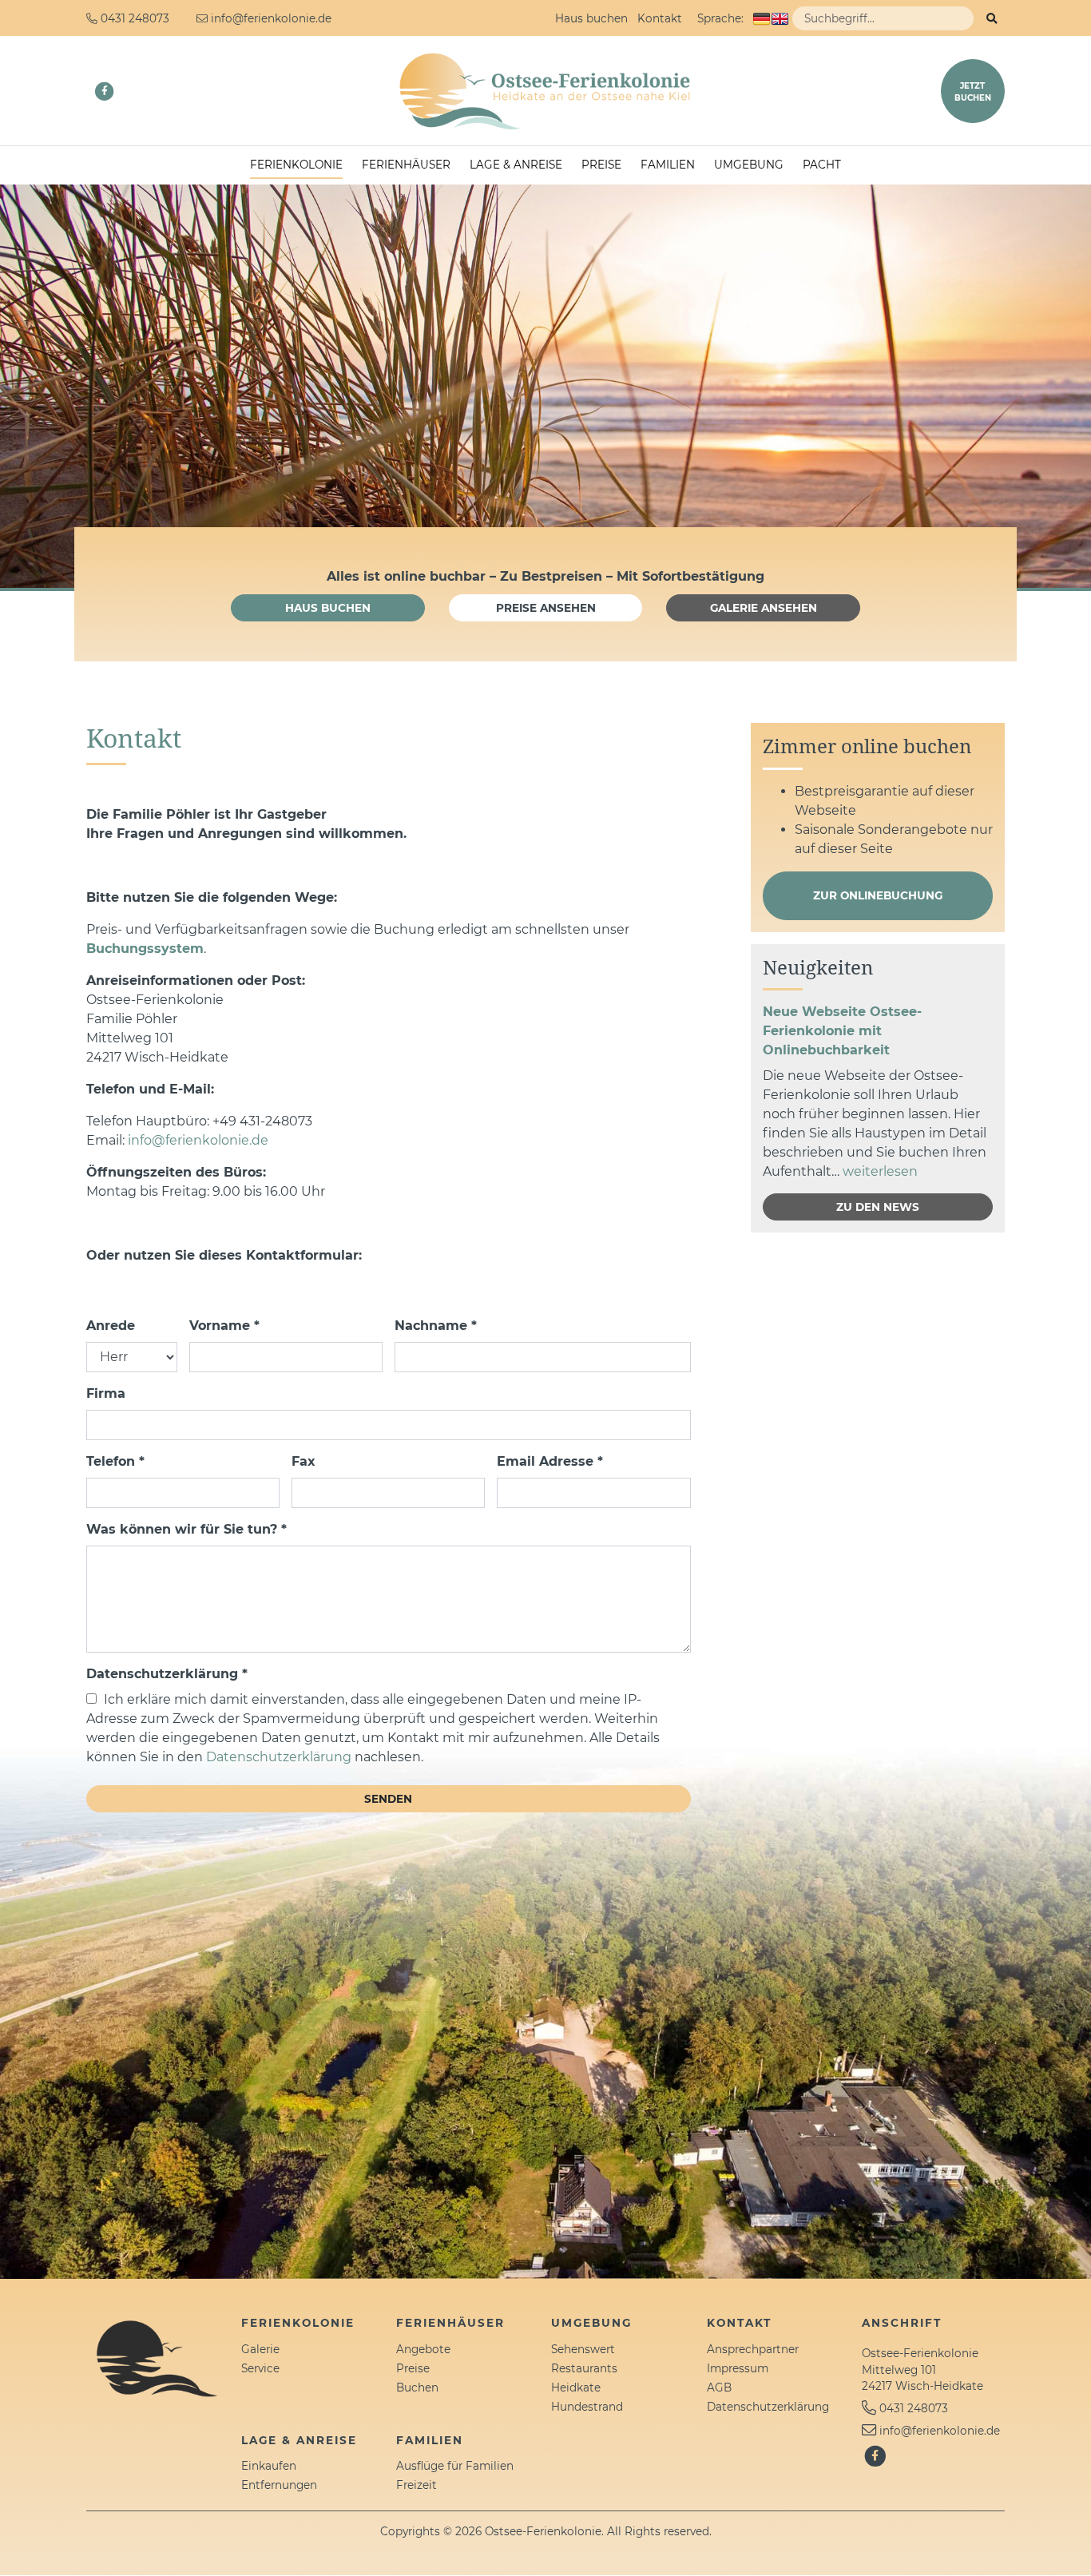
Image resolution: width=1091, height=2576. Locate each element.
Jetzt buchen (973, 92)
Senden (388, 1799)
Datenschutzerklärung (167, 1674)
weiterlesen (880, 1171)
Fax (303, 1461)
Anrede (111, 1326)
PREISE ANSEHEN (546, 608)
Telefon (115, 1461)
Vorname (224, 1326)
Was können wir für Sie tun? (186, 1529)
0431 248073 (914, 2408)
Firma (106, 1393)
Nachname (436, 1326)
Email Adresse (550, 1461)
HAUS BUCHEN (328, 608)
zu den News (878, 1207)
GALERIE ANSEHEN (764, 608)
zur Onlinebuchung (878, 895)
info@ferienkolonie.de (198, 1140)
